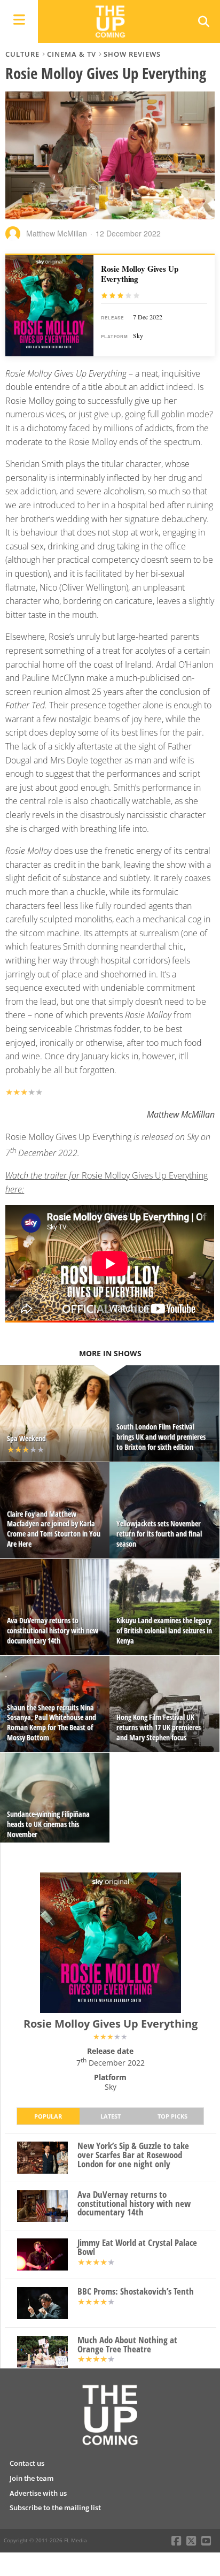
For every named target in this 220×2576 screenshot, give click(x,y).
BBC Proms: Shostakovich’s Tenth (136, 2292)
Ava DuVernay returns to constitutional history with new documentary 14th (134, 2204)
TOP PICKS (172, 2116)
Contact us (27, 2463)
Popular (48, 2116)
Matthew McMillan (57, 233)
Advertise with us (38, 2493)
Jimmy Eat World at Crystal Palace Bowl (137, 2248)
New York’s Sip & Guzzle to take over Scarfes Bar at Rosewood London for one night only (133, 2155)
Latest (111, 2116)
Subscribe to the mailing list (55, 2508)
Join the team (32, 2478)
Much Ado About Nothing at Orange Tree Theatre (127, 2345)
